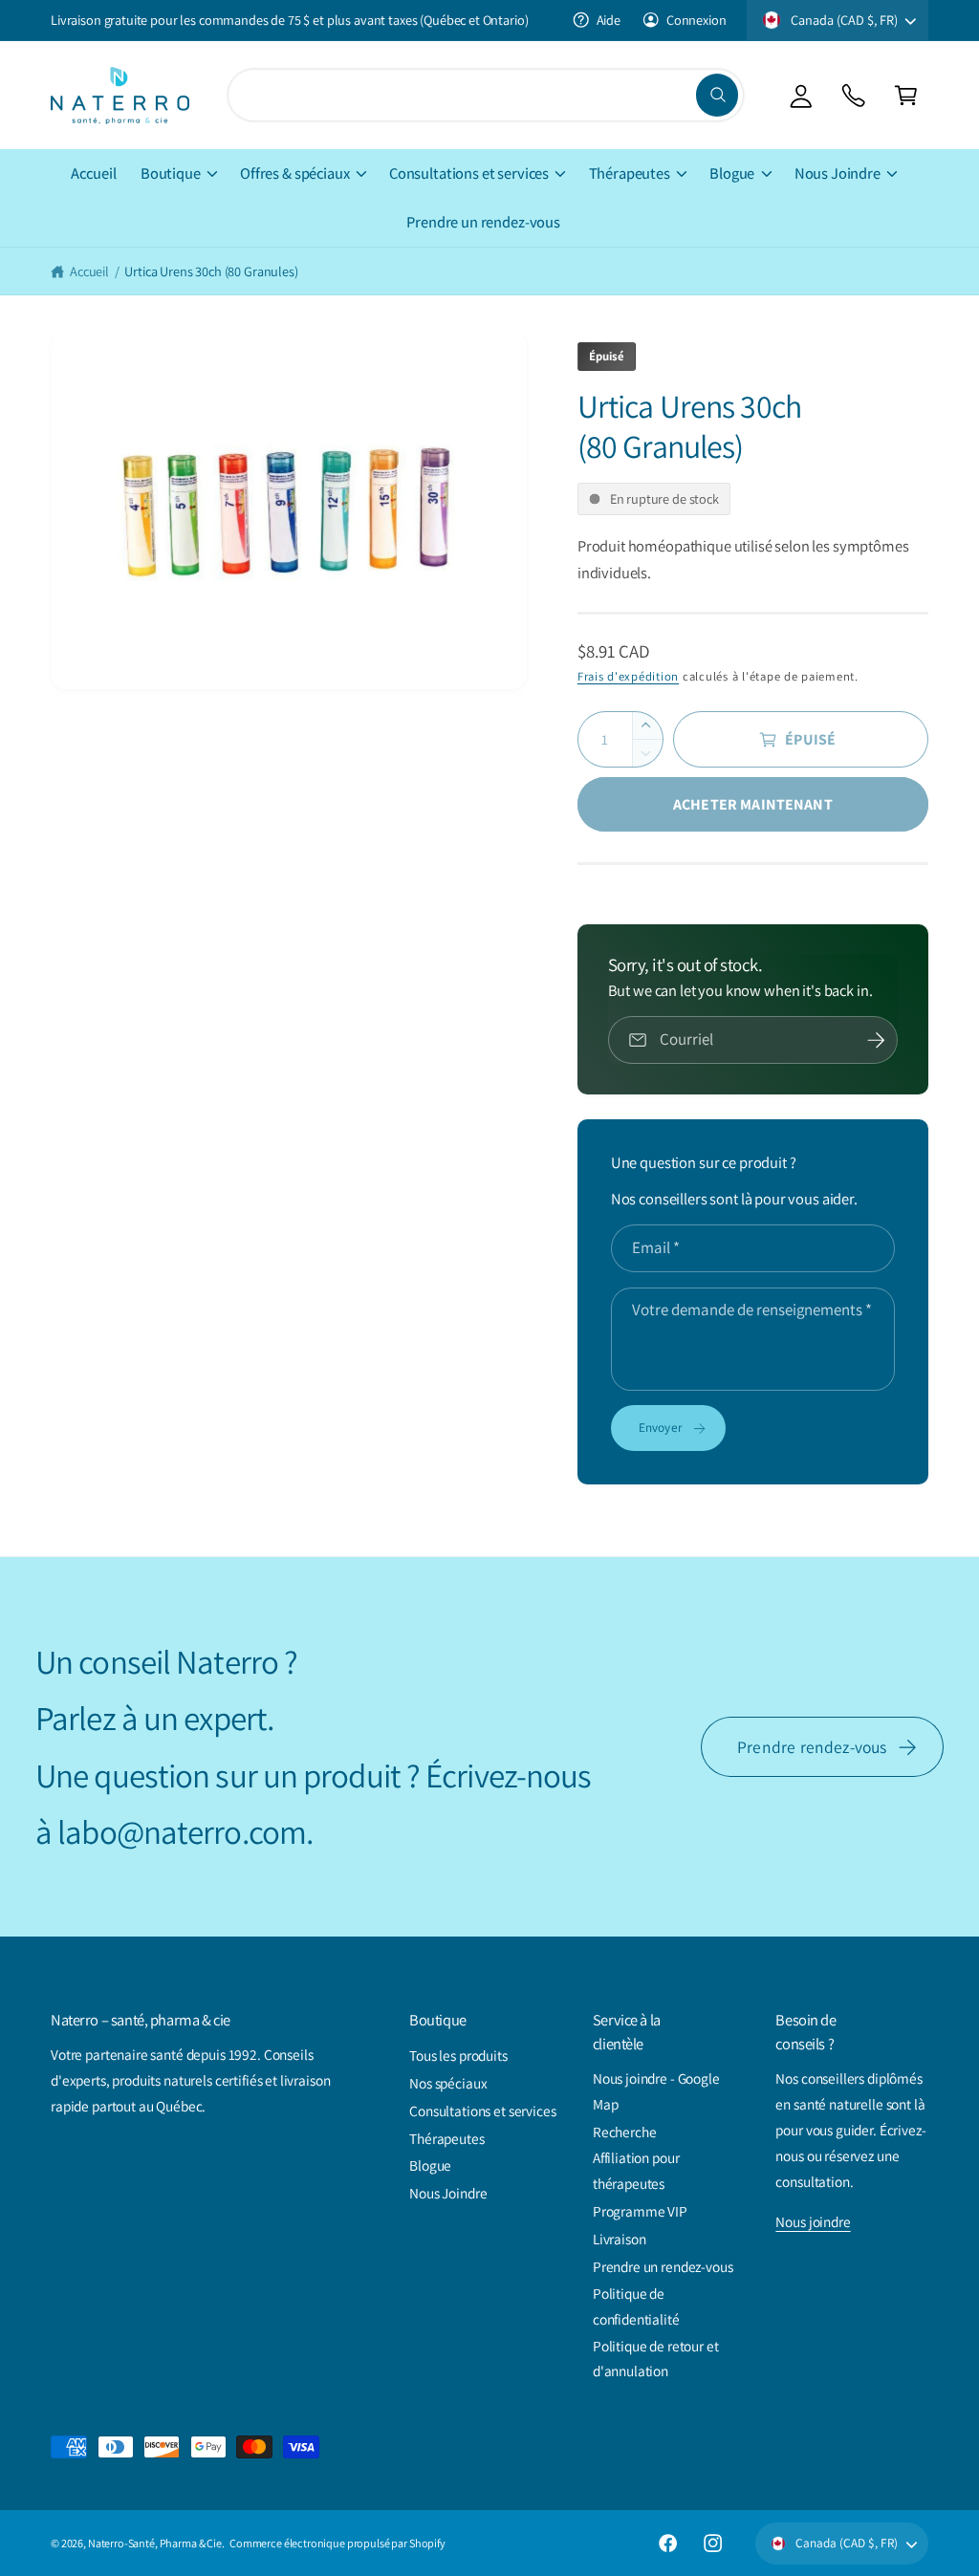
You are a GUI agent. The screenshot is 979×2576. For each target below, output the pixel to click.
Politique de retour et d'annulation (656, 2359)
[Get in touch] (853, 95)
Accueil (89, 271)
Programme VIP (640, 2211)
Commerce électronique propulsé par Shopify (337, 2543)
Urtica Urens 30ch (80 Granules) (211, 271)
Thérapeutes (446, 2138)
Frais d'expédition (628, 676)
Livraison (620, 2239)
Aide (609, 20)
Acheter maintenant (753, 804)
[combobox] (485, 95)
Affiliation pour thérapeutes (636, 2170)
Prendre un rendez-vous (663, 2266)
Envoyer (661, 1427)
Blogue (430, 2165)
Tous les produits (458, 2055)
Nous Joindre (448, 2193)
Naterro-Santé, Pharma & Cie (155, 2543)
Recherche (625, 2132)
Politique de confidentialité (636, 2306)
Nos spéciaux (448, 2083)
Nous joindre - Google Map (656, 2091)
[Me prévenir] (876, 1040)
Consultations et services (482, 2111)
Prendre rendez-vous (812, 1747)
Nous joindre (813, 2221)
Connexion (696, 20)
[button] (906, 95)
